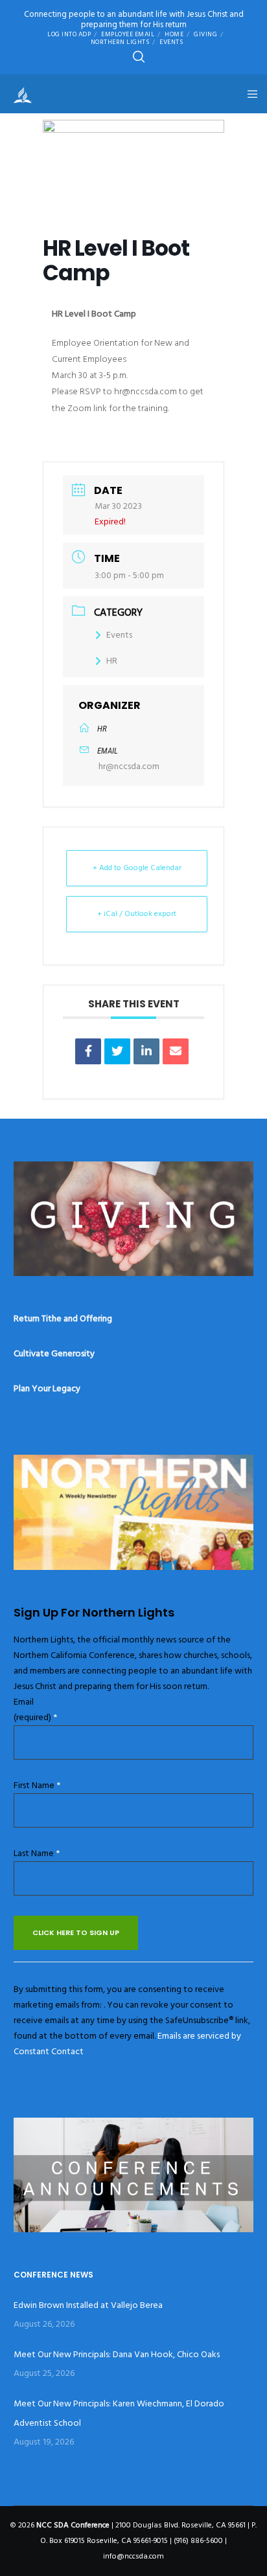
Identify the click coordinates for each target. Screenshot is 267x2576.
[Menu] (249, 94)
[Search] (139, 57)
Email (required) (35, 1709)
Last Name (37, 1853)
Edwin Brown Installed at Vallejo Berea (88, 2305)
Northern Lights (120, 42)
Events (171, 42)
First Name (37, 1785)
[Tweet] (117, 1051)
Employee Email (128, 34)
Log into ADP (69, 34)
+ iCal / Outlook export (137, 914)
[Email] (176, 1051)
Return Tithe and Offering (63, 1318)
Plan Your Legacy (47, 1388)
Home (174, 34)
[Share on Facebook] (88, 1051)
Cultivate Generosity (54, 1353)
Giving (205, 34)
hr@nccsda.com (129, 766)
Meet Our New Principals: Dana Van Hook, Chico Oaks (117, 2354)
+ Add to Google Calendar (137, 868)
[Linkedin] (146, 1051)
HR (112, 661)
